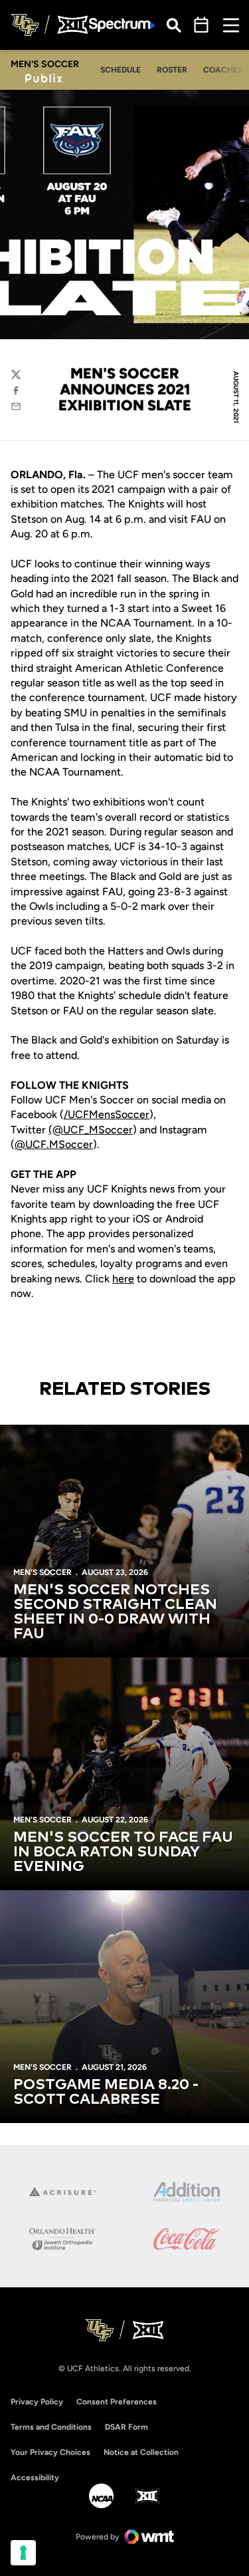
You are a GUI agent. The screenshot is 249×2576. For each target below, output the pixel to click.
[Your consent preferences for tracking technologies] (23, 2553)
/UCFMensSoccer (107, 1114)
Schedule (121, 70)
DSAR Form (126, 2427)
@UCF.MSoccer (54, 1144)
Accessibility (35, 2477)
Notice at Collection (141, 2452)
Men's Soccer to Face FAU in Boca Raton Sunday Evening (123, 1852)
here (123, 1279)
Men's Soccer (42, 1572)
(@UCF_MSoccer (91, 1130)
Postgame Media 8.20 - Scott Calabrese (106, 2092)
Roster (172, 70)
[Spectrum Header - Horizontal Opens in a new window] (122, 25)
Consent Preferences (117, 2402)
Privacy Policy (37, 2402)
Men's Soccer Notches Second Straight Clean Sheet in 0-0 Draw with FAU (115, 1612)
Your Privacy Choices (50, 2452)
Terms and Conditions (51, 2427)
